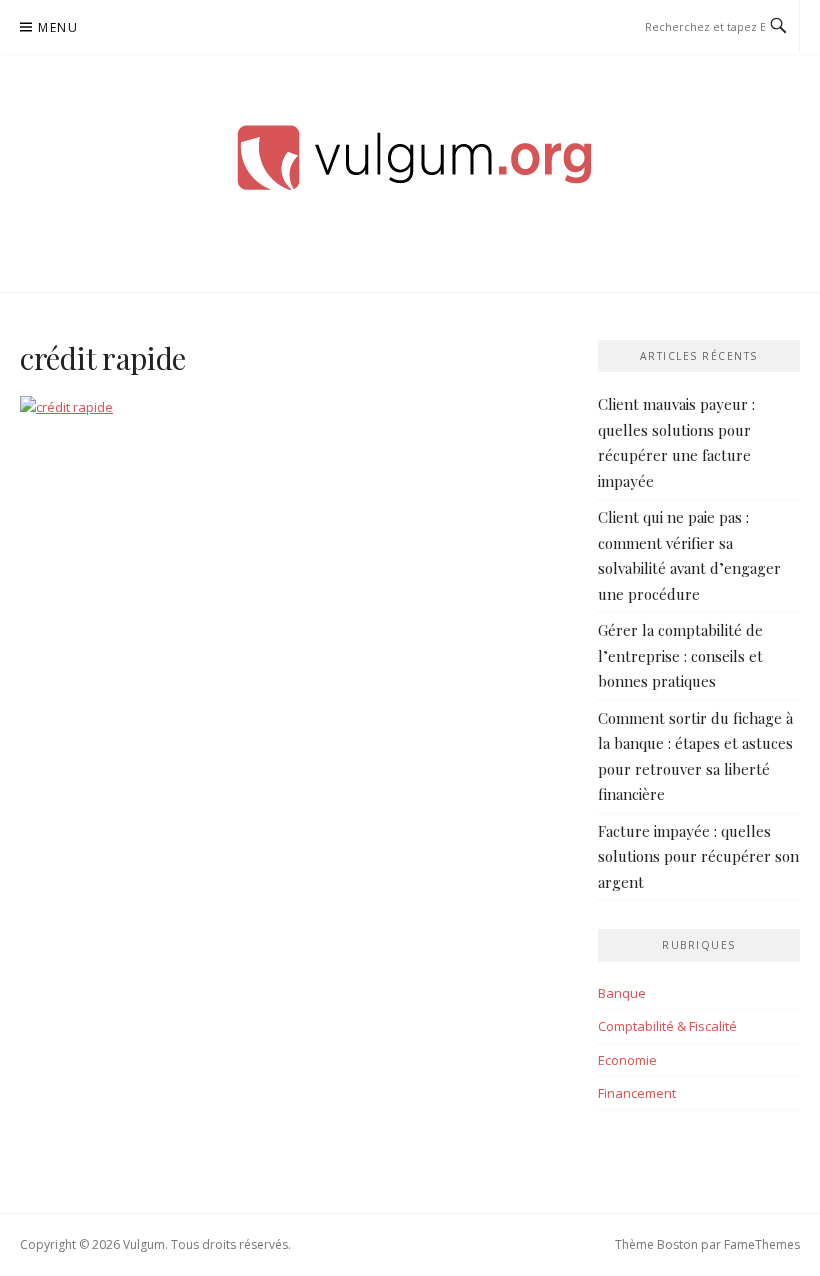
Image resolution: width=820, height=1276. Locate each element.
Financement (637, 1093)
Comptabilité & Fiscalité (667, 1026)
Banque (622, 993)
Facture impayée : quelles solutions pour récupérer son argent (698, 856)
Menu (58, 27)
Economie (627, 1060)
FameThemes (762, 1244)
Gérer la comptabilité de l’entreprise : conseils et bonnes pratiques (680, 655)
